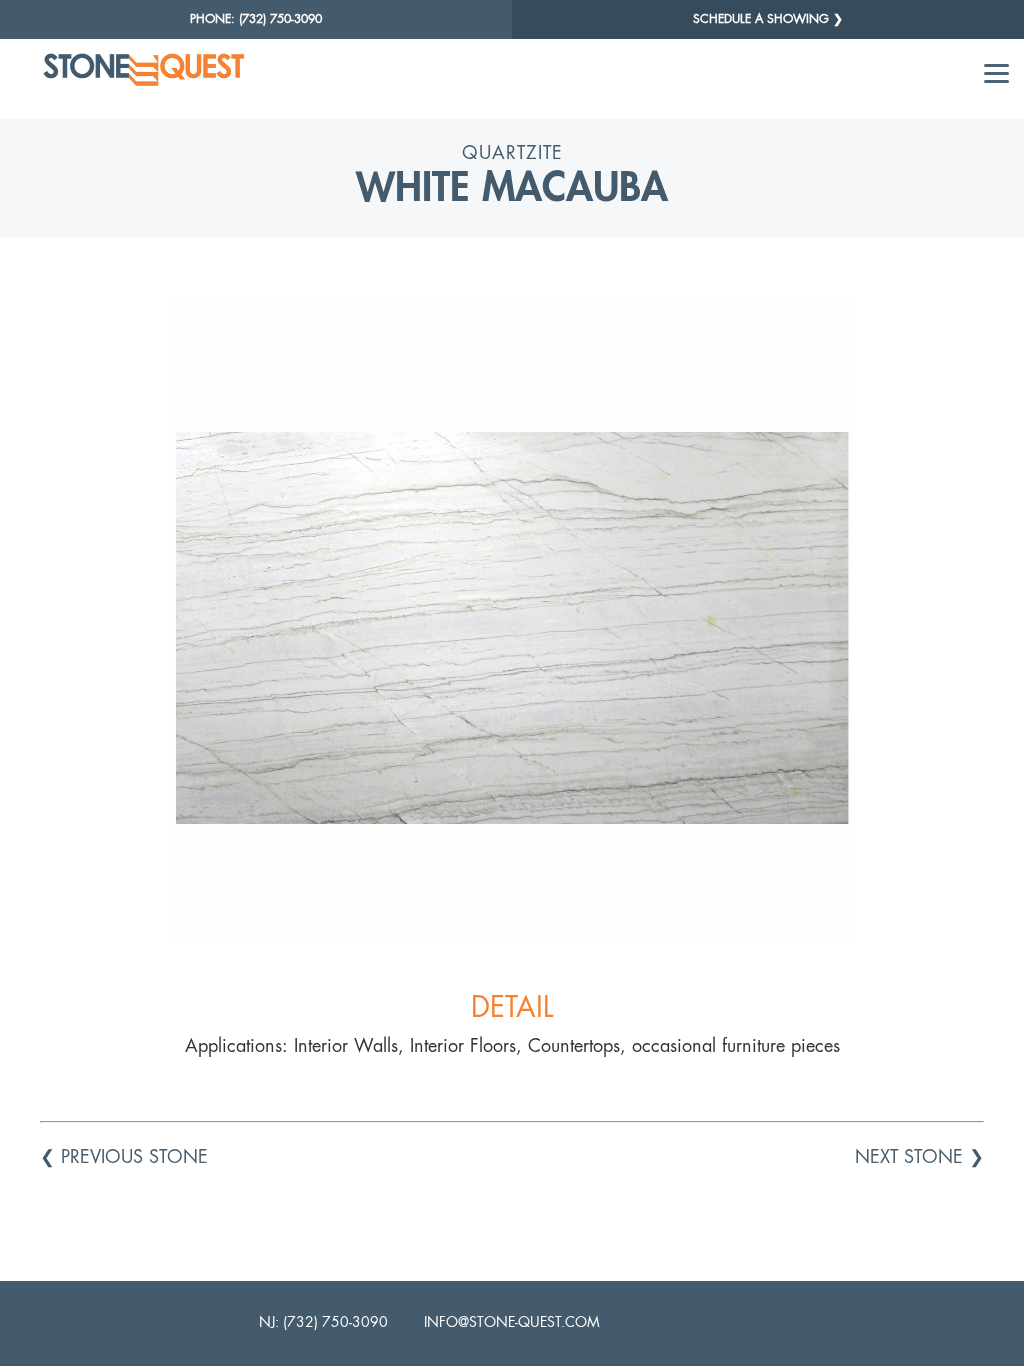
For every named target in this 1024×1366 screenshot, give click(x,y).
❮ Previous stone (124, 1156)
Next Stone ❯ (919, 1156)
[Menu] (996, 72)
